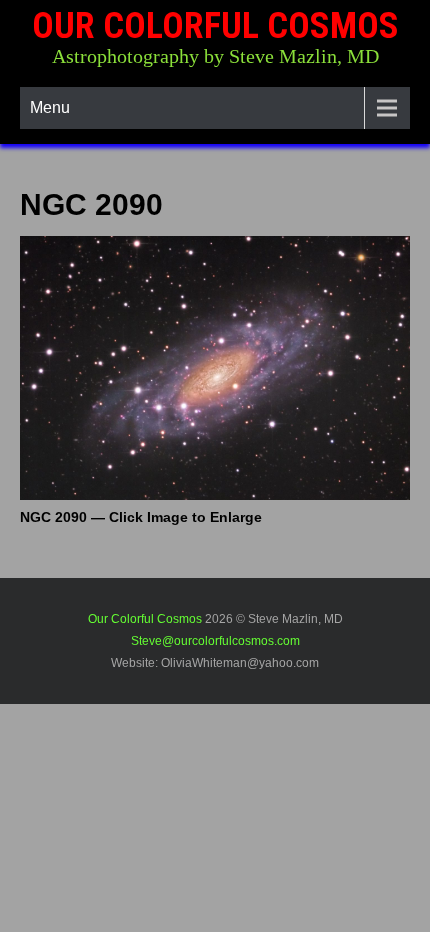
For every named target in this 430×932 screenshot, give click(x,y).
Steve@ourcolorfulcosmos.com (215, 641)
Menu (50, 107)
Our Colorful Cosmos (215, 26)
